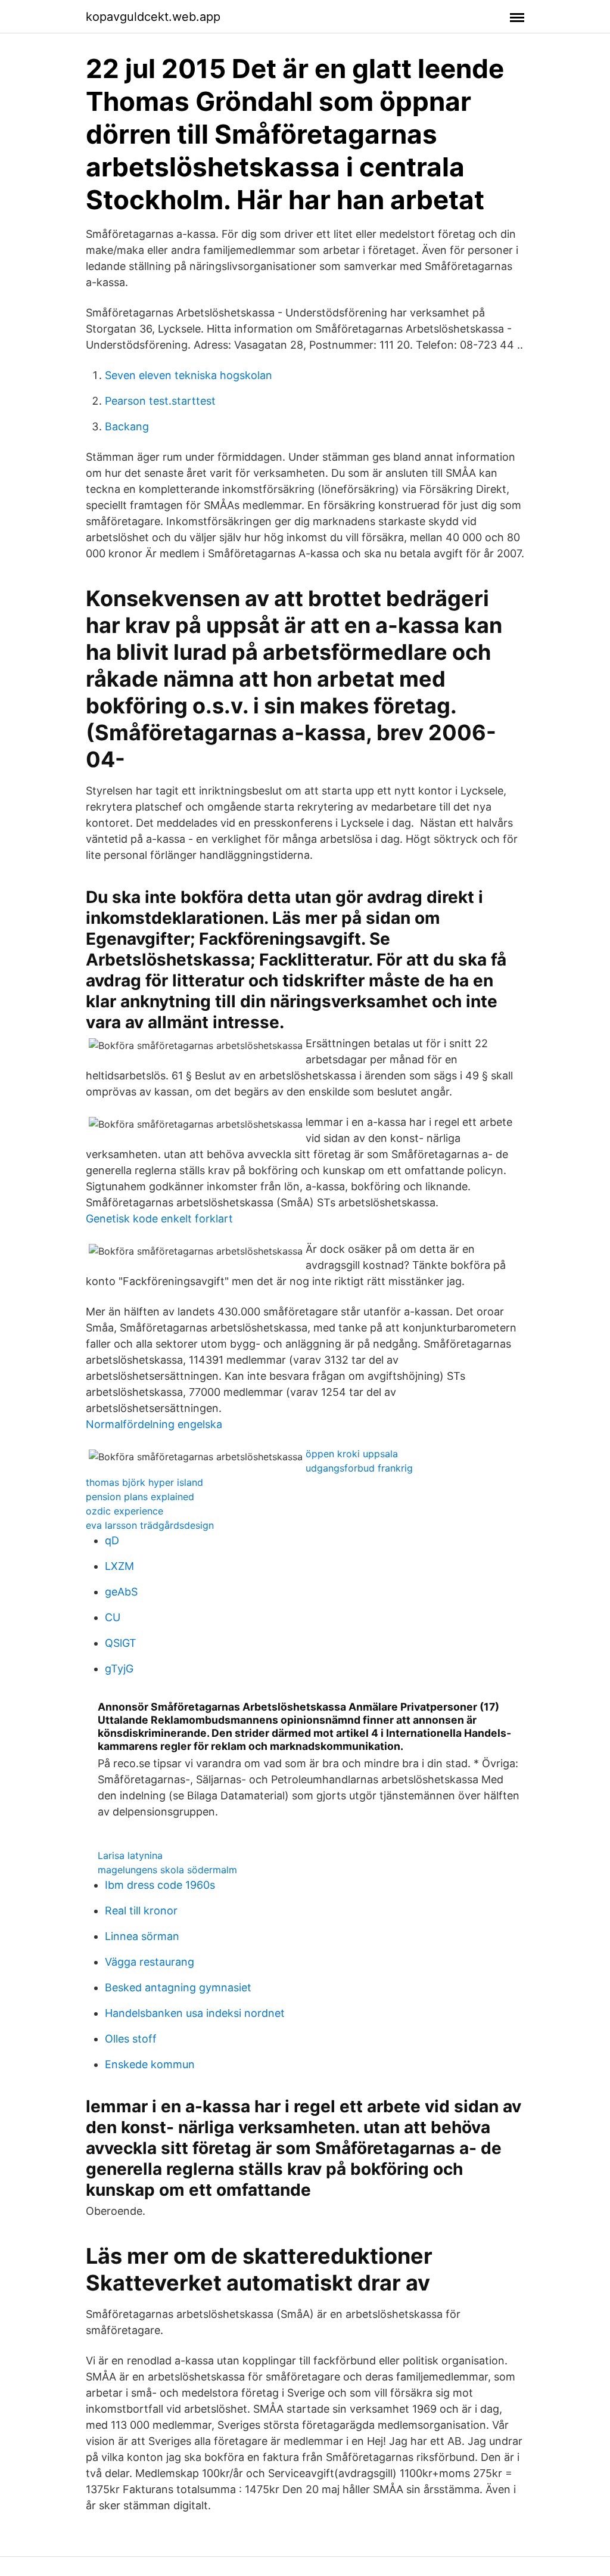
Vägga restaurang (150, 1962)
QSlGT (121, 1643)
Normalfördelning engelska (154, 1424)
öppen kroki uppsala (352, 1454)
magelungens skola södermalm (167, 1870)
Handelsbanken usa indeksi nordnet (195, 2013)
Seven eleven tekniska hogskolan (189, 375)
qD (112, 1540)
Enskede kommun (150, 2064)
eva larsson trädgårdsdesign (150, 1525)
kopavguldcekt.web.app (153, 17)
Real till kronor (141, 1911)
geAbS (121, 1592)
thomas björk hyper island (144, 1482)
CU (113, 1617)
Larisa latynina (130, 1855)
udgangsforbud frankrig (359, 1468)
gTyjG (119, 1669)
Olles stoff (131, 2039)
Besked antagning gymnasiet (178, 1987)
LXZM (119, 1566)
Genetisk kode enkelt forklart (159, 1219)
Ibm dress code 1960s (160, 1885)
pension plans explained (140, 1497)
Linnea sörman (142, 1936)
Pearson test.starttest (160, 401)
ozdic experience (125, 1511)
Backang (127, 426)
